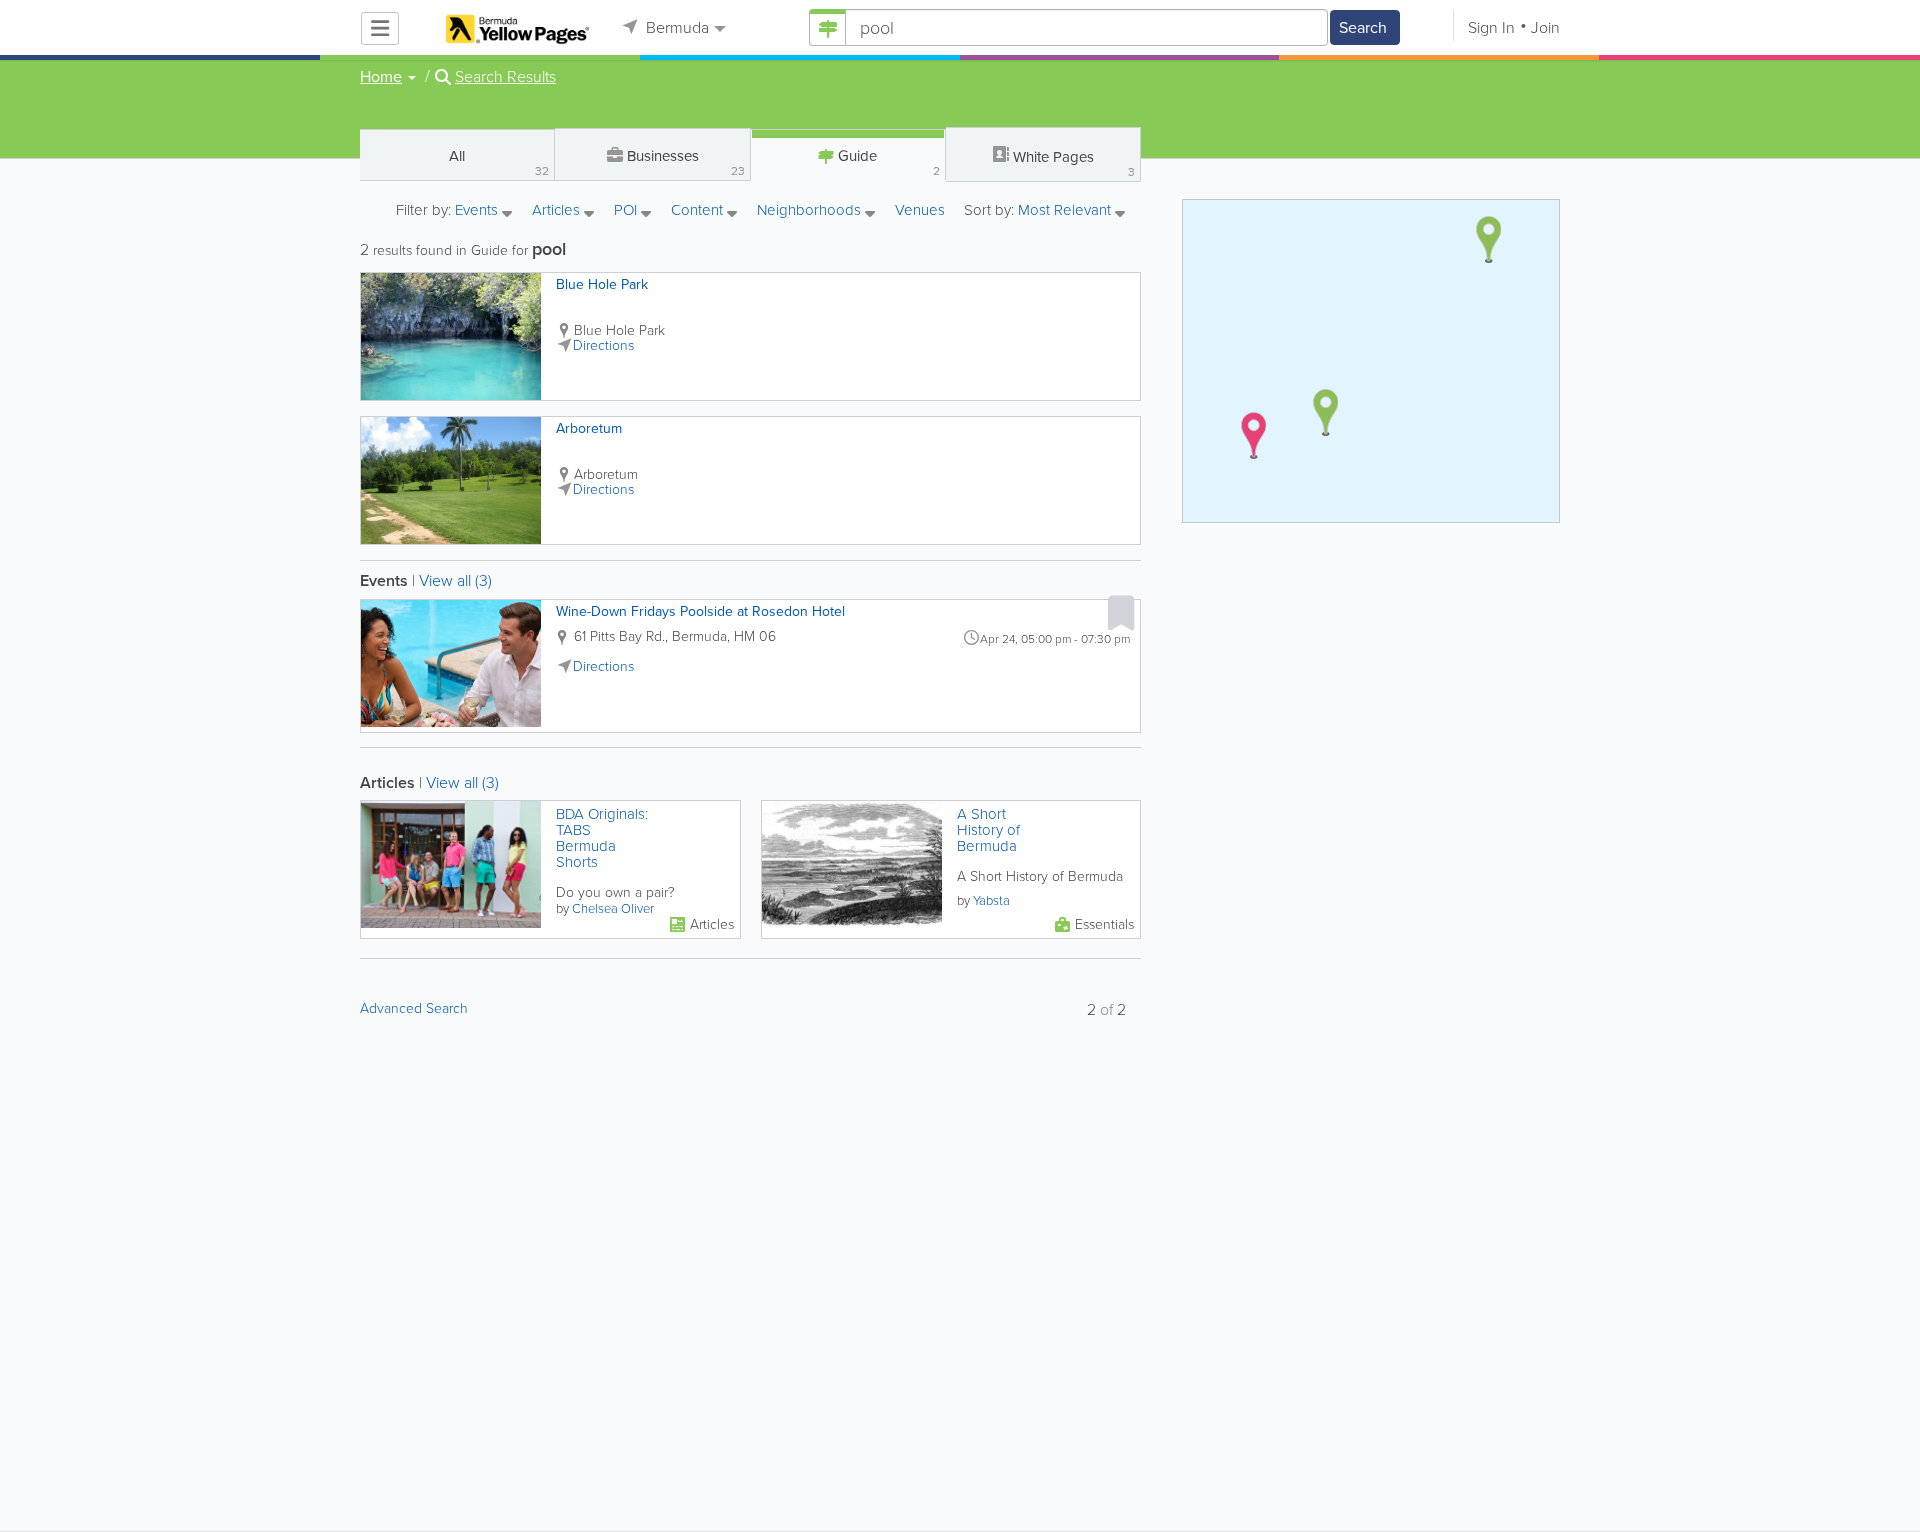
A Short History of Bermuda (988, 830)
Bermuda (675, 27)
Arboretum (589, 428)
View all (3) (455, 580)
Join (1545, 27)
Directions (603, 345)
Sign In (1491, 27)
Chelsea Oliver (613, 908)
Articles (558, 211)
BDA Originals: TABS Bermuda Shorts (602, 838)
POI (627, 211)
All (499, 162)
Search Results (505, 77)
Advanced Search (414, 1008)
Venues (920, 210)
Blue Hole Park (602, 284)
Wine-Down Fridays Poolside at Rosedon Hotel (700, 611)
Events (478, 211)
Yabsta (991, 900)
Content (699, 211)
